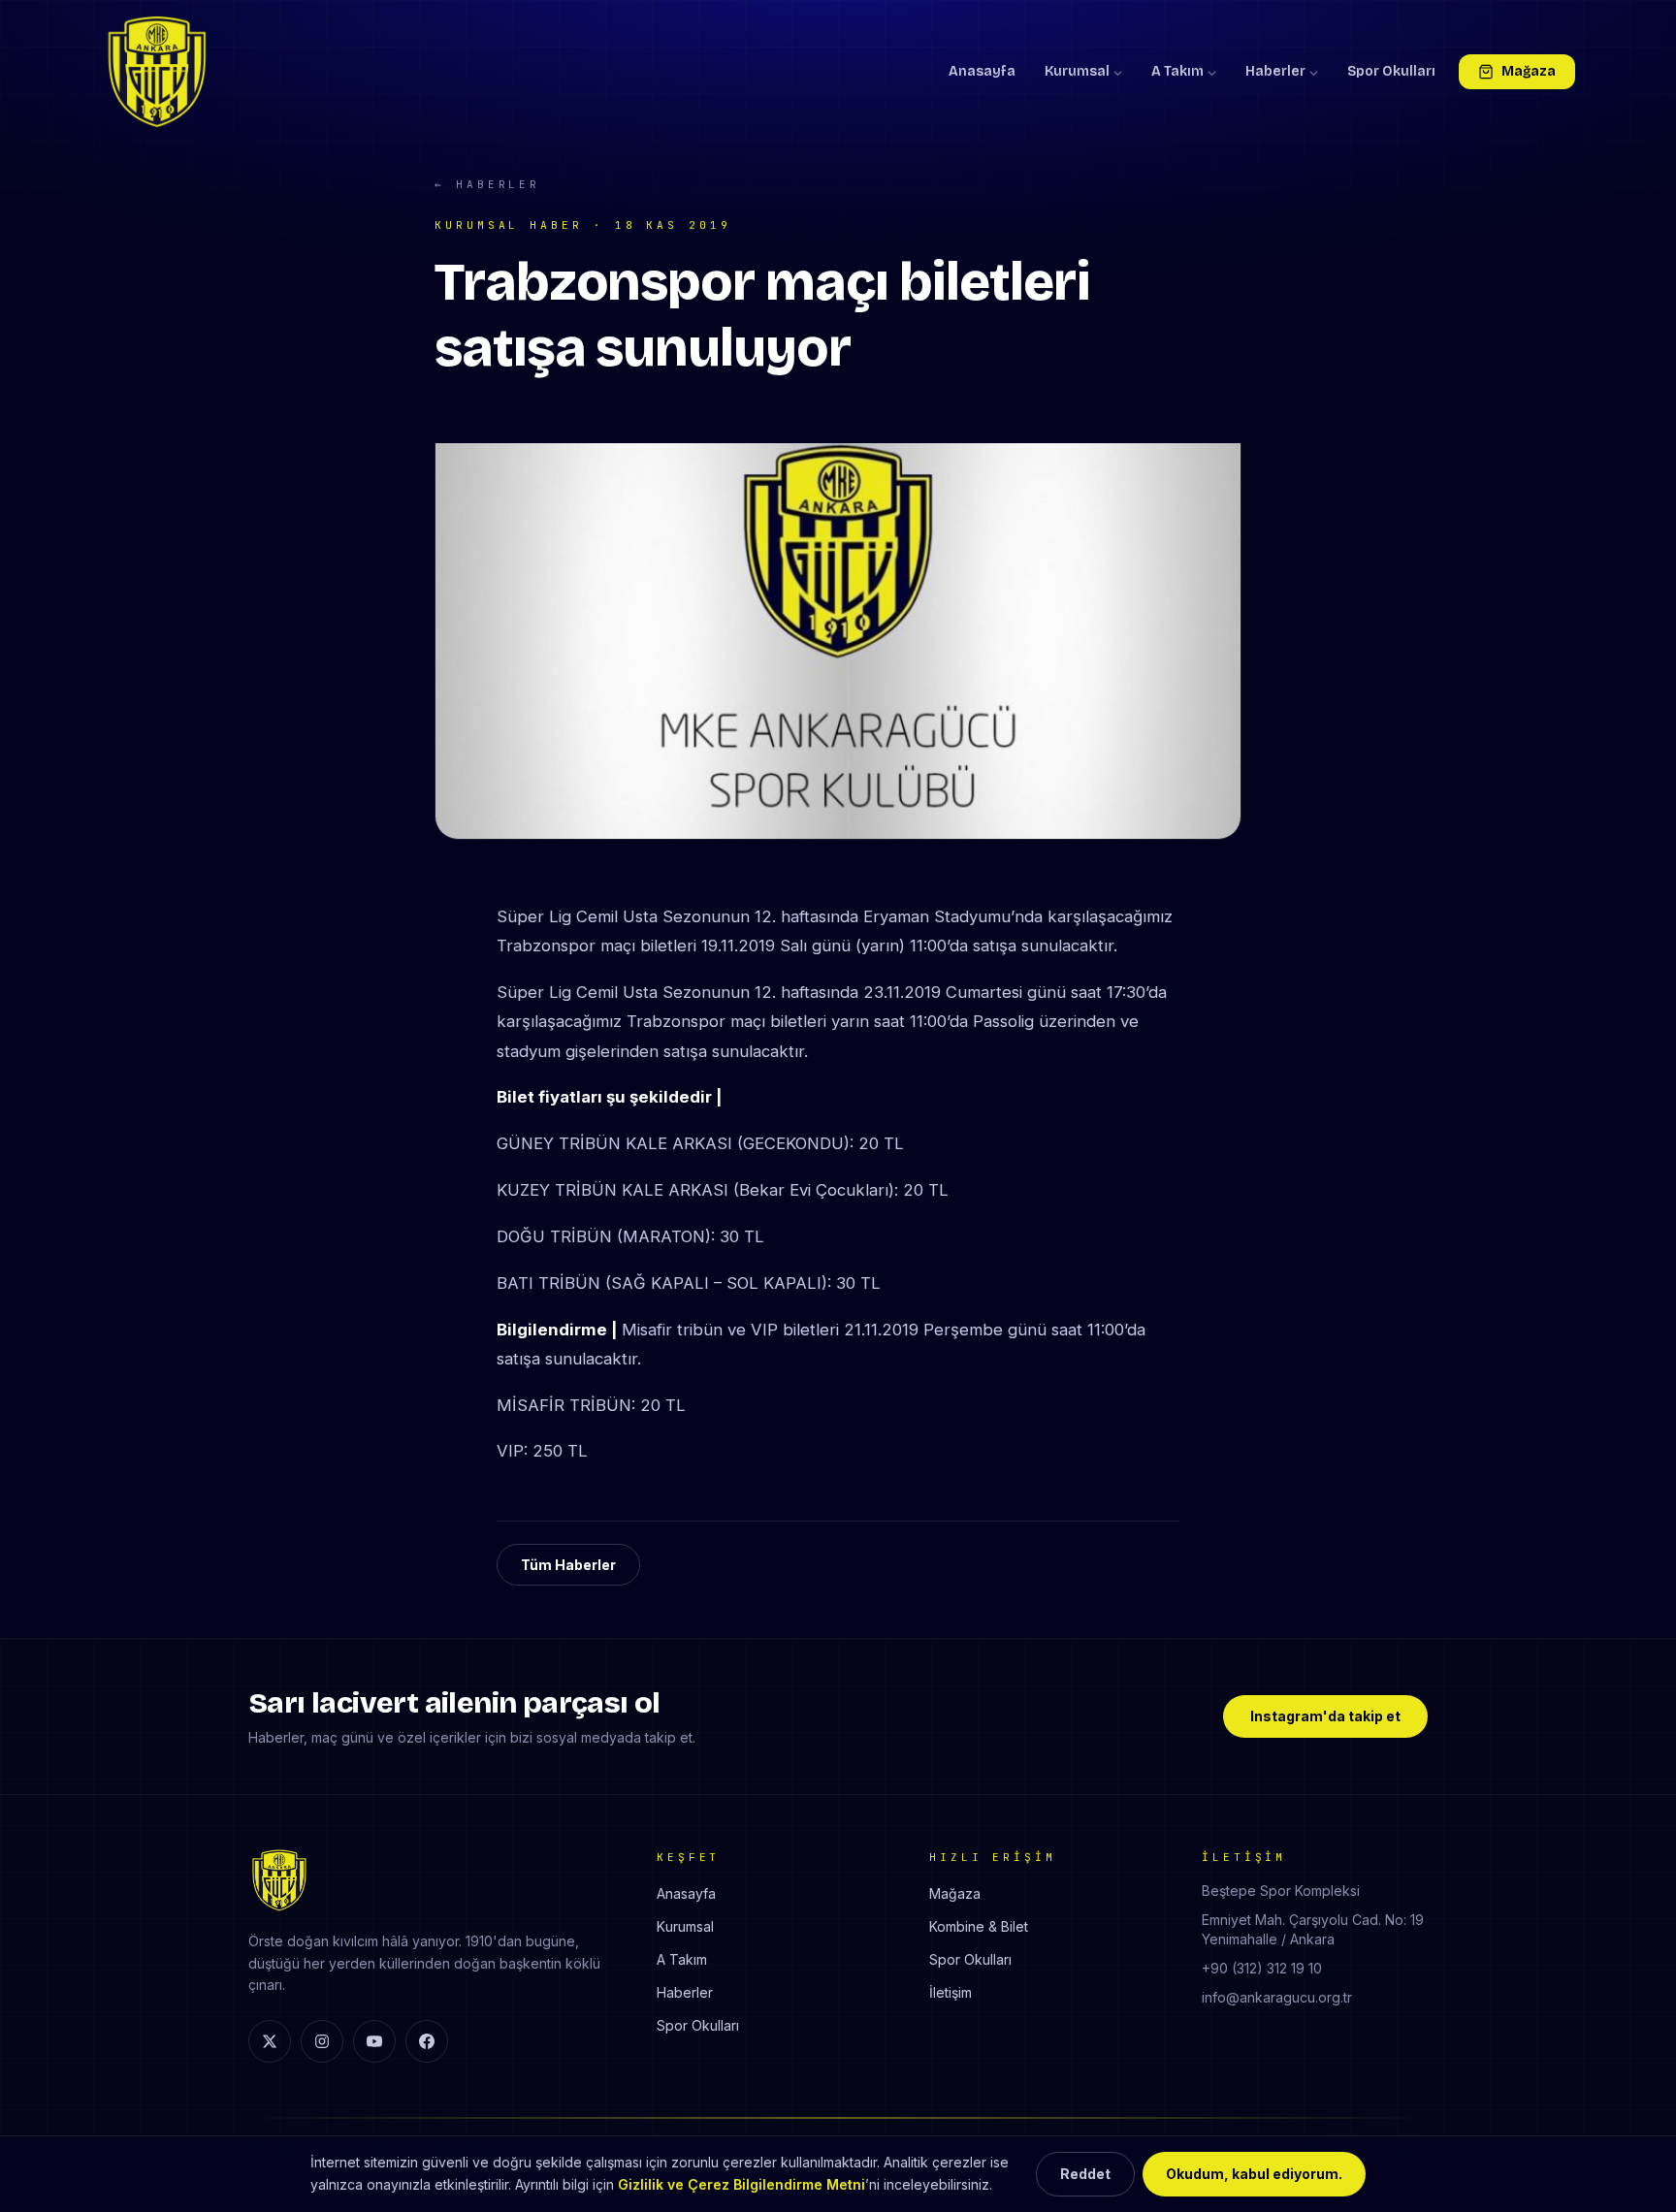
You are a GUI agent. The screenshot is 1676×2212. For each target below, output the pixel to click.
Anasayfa (982, 71)
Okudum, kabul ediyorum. (1254, 2174)
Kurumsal (1077, 71)
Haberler (1275, 71)
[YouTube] (374, 2041)
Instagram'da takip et (1325, 1716)
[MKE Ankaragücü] (157, 72)
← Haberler (487, 184)
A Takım (1177, 71)
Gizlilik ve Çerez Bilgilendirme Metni (741, 2184)
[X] (270, 2041)
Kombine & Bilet (979, 1926)
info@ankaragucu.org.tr (1277, 1997)
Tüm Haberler (568, 1565)
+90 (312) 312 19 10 (1262, 1968)
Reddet (1085, 2174)
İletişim (951, 1992)
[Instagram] (322, 2041)
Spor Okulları (1391, 71)
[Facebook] (427, 2041)
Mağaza (1529, 71)
